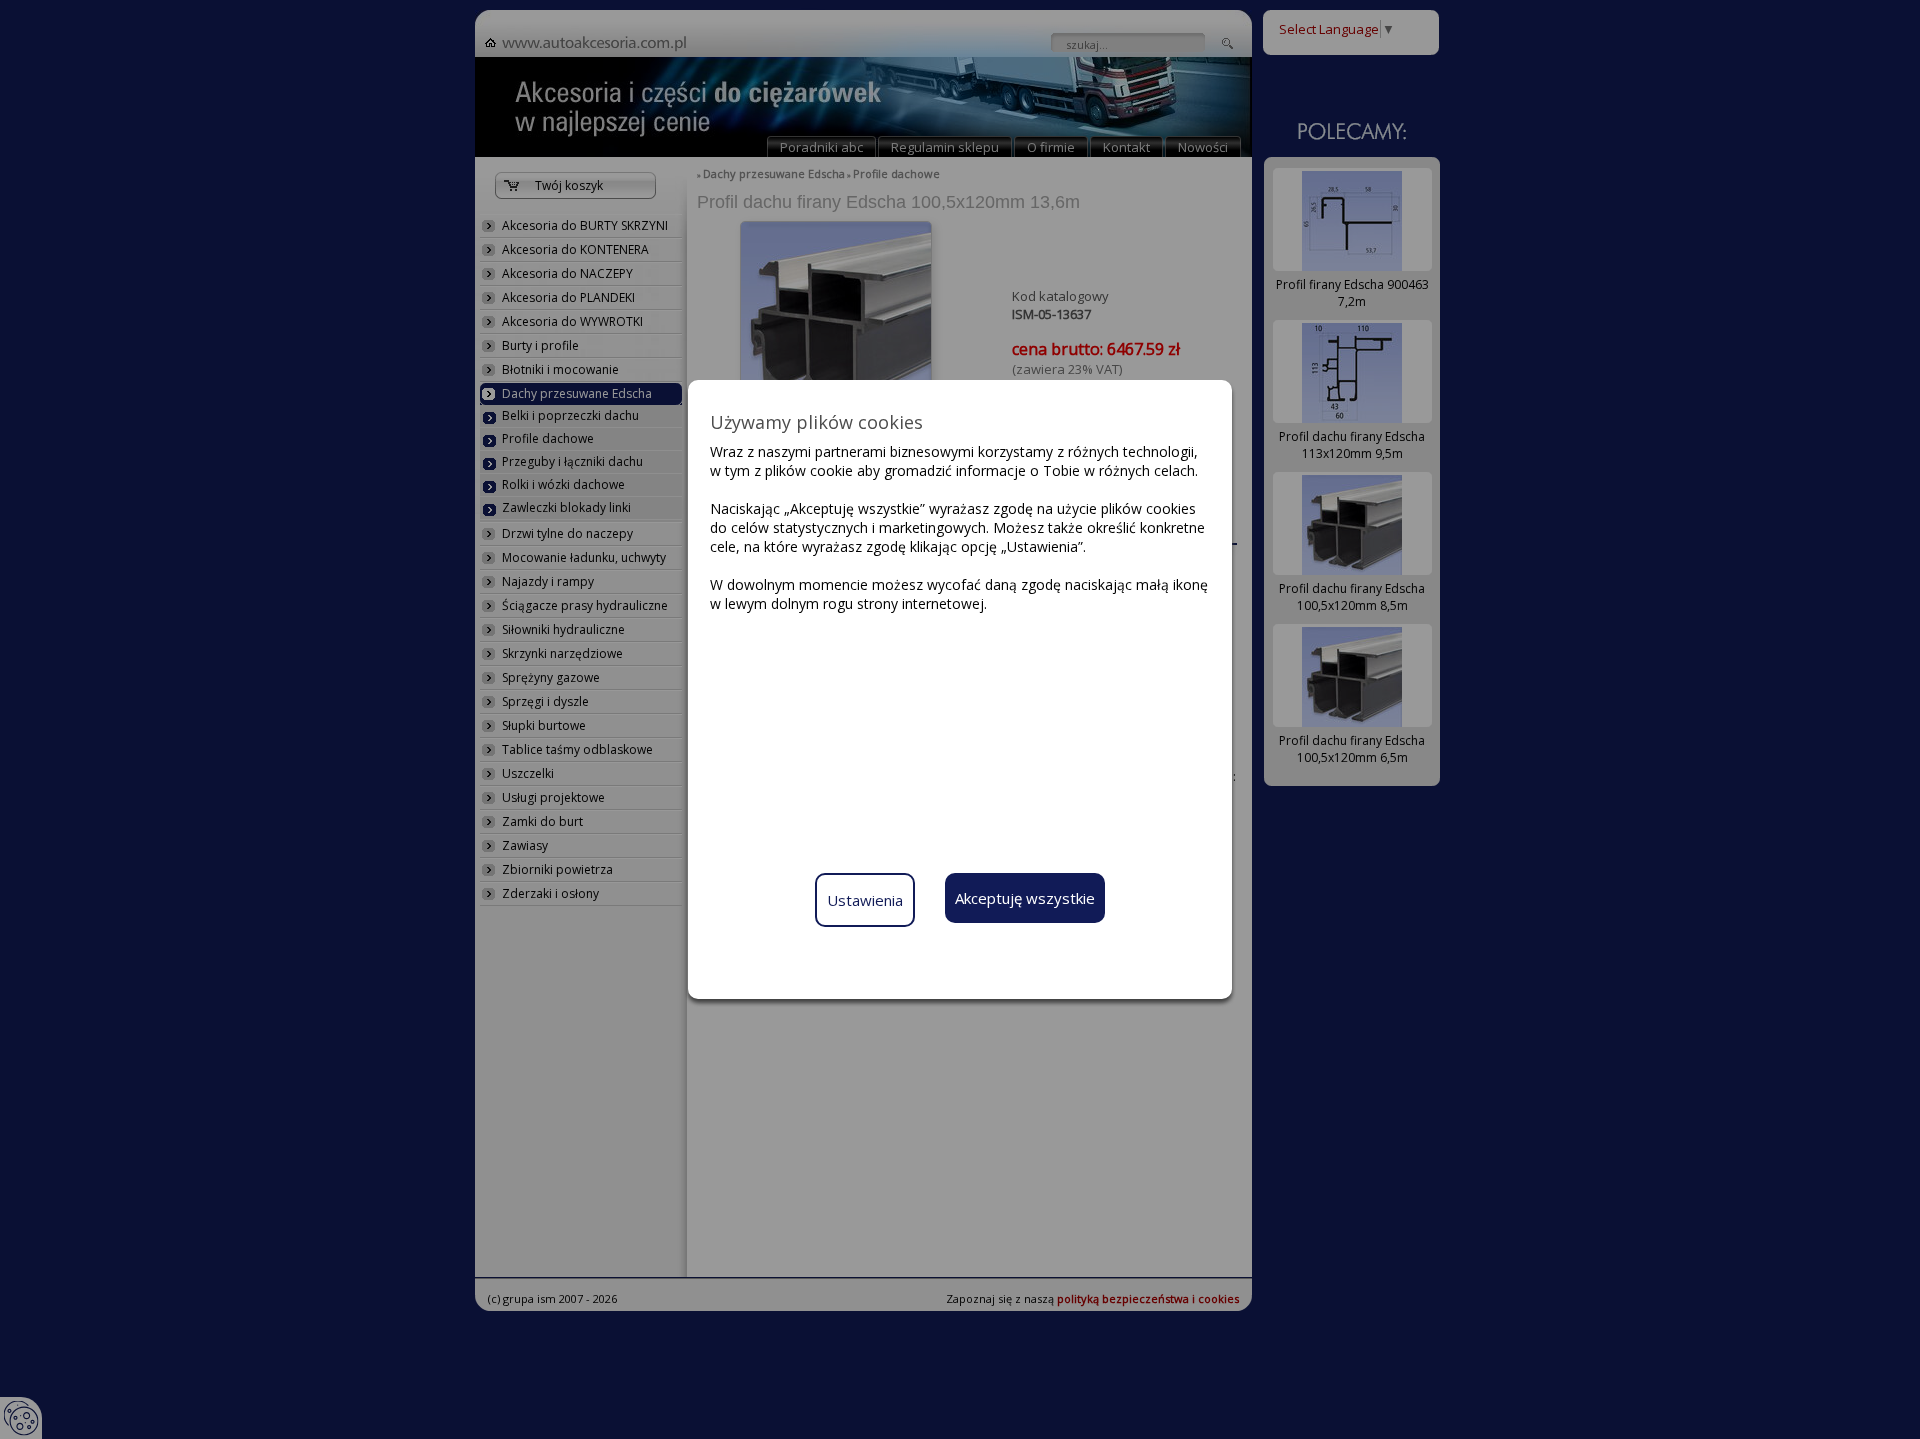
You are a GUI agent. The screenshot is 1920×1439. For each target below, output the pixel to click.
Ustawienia (865, 900)
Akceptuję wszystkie (1025, 898)
